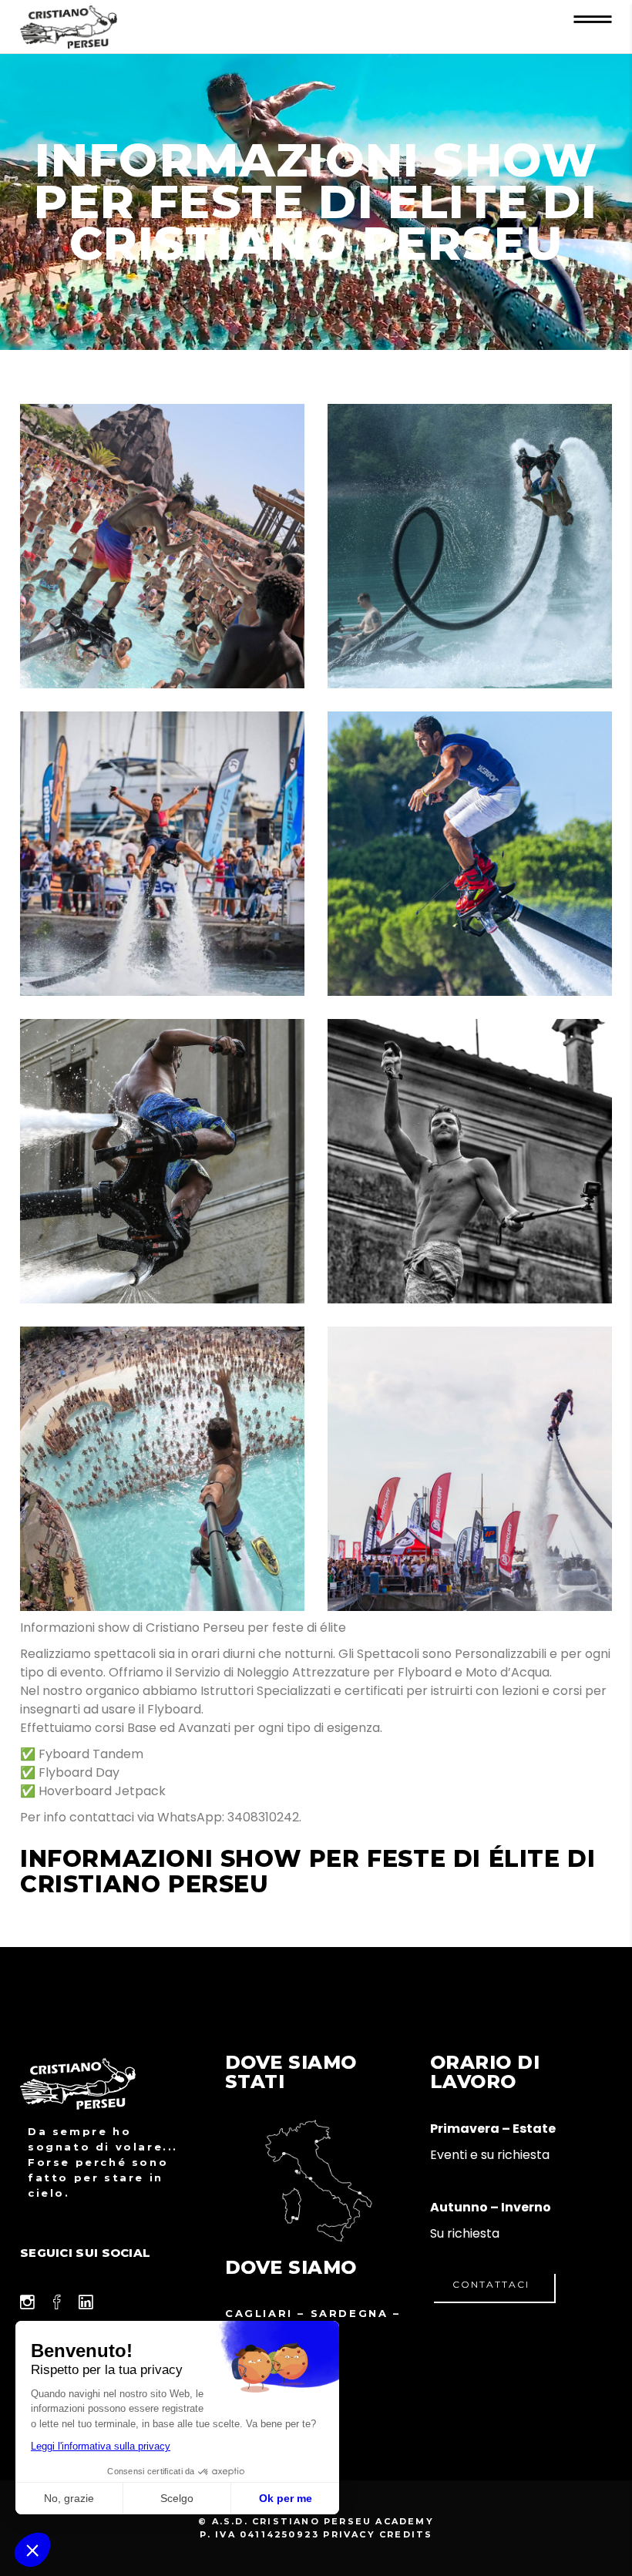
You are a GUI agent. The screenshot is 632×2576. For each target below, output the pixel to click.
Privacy (349, 2534)
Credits (406, 2534)
